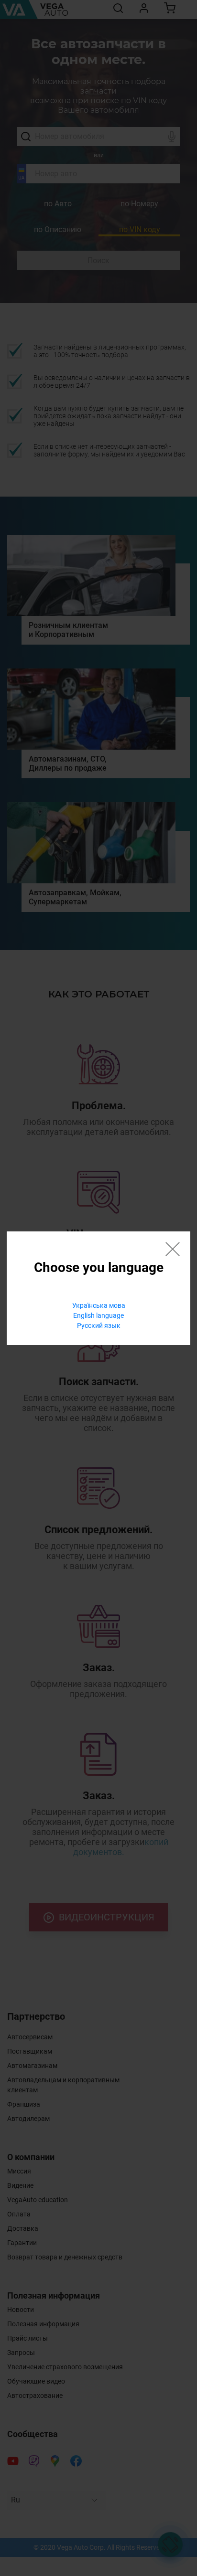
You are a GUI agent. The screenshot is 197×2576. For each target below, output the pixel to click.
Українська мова (99, 1305)
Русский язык (99, 1325)
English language (98, 1315)
